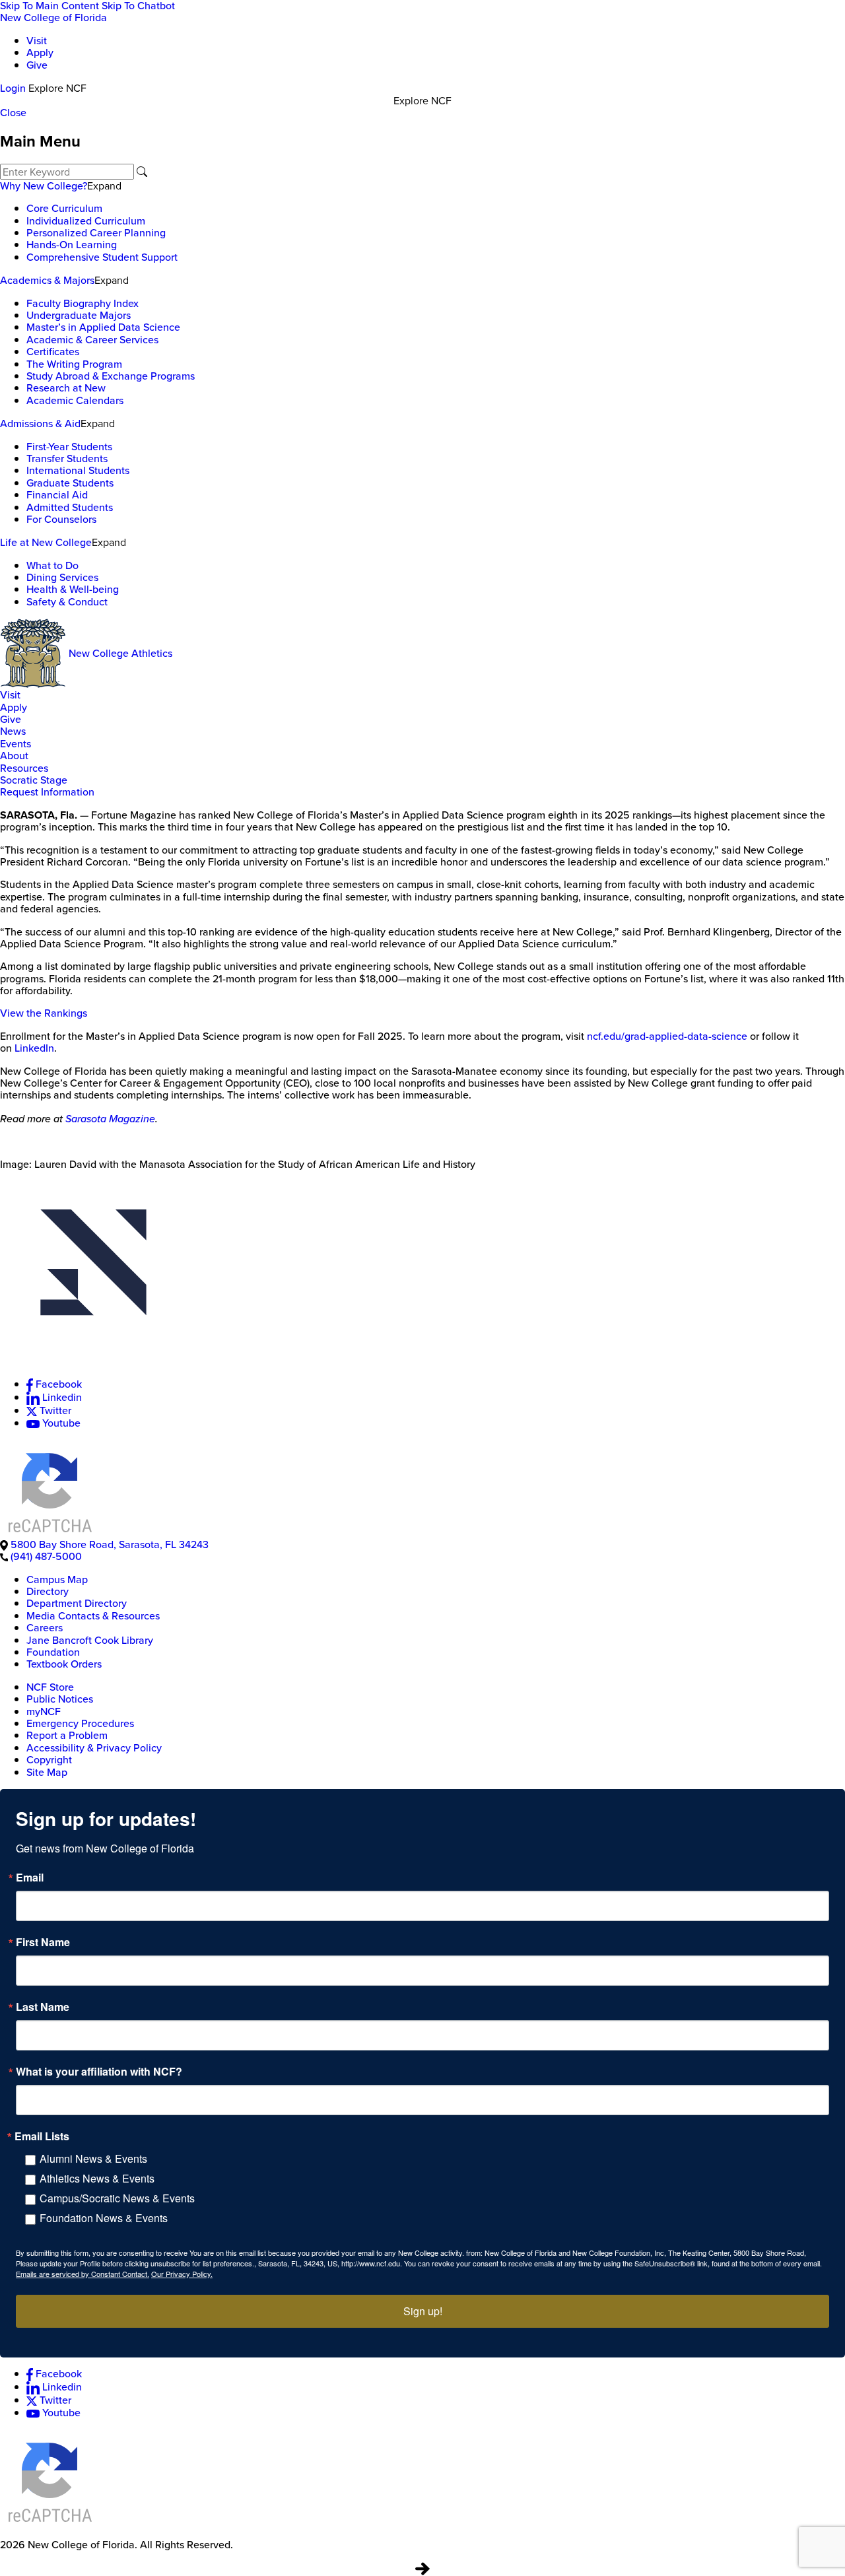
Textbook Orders (64, 1664)
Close (13, 113)
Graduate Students (70, 483)
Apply (40, 52)
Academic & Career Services (92, 340)
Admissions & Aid (40, 424)
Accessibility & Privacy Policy (94, 1748)
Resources (24, 768)
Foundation (53, 1652)
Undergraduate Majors (79, 315)
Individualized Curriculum (86, 221)
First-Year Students (69, 447)
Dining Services (62, 577)
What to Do (52, 565)
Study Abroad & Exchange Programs (111, 376)
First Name (43, 1942)
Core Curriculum (64, 208)
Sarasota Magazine (110, 1118)
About (14, 756)
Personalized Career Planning (96, 233)
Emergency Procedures (80, 1723)
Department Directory (77, 1603)
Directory (48, 1591)
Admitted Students (70, 507)
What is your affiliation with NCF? (99, 2072)
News (13, 731)
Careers (45, 1628)
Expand (104, 186)
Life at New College (46, 542)
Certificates (53, 352)
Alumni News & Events (93, 2158)
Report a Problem (67, 1735)
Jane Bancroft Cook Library (90, 1640)
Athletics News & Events (97, 2178)
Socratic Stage (34, 780)
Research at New (66, 388)
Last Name (43, 2007)
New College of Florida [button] (53, 17)
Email (30, 1878)
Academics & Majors (47, 280)
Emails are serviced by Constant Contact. (83, 2274)
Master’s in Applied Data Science (103, 327)
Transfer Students (67, 458)
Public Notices (60, 1699)
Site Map (47, 1772)
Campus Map (57, 1579)
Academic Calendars (75, 400)
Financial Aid (57, 495)
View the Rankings (44, 1013)
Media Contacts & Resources (93, 1616)
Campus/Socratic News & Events (117, 2198)
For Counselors (61, 519)
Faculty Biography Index (83, 303)
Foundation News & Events (104, 2218)
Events (16, 744)
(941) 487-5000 (46, 1556)
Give (37, 65)
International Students (78, 470)
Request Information (47, 792)
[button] (422, 1273)
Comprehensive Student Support (102, 257)
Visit (37, 41)
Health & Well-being (73, 589)
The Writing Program (74, 364)
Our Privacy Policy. (182, 2274)
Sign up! (423, 2311)
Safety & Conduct (67, 602)
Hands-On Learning (72, 245)
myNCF (44, 1712)
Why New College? (44, 186)
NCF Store (50, 1687)
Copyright (49, 1760)
